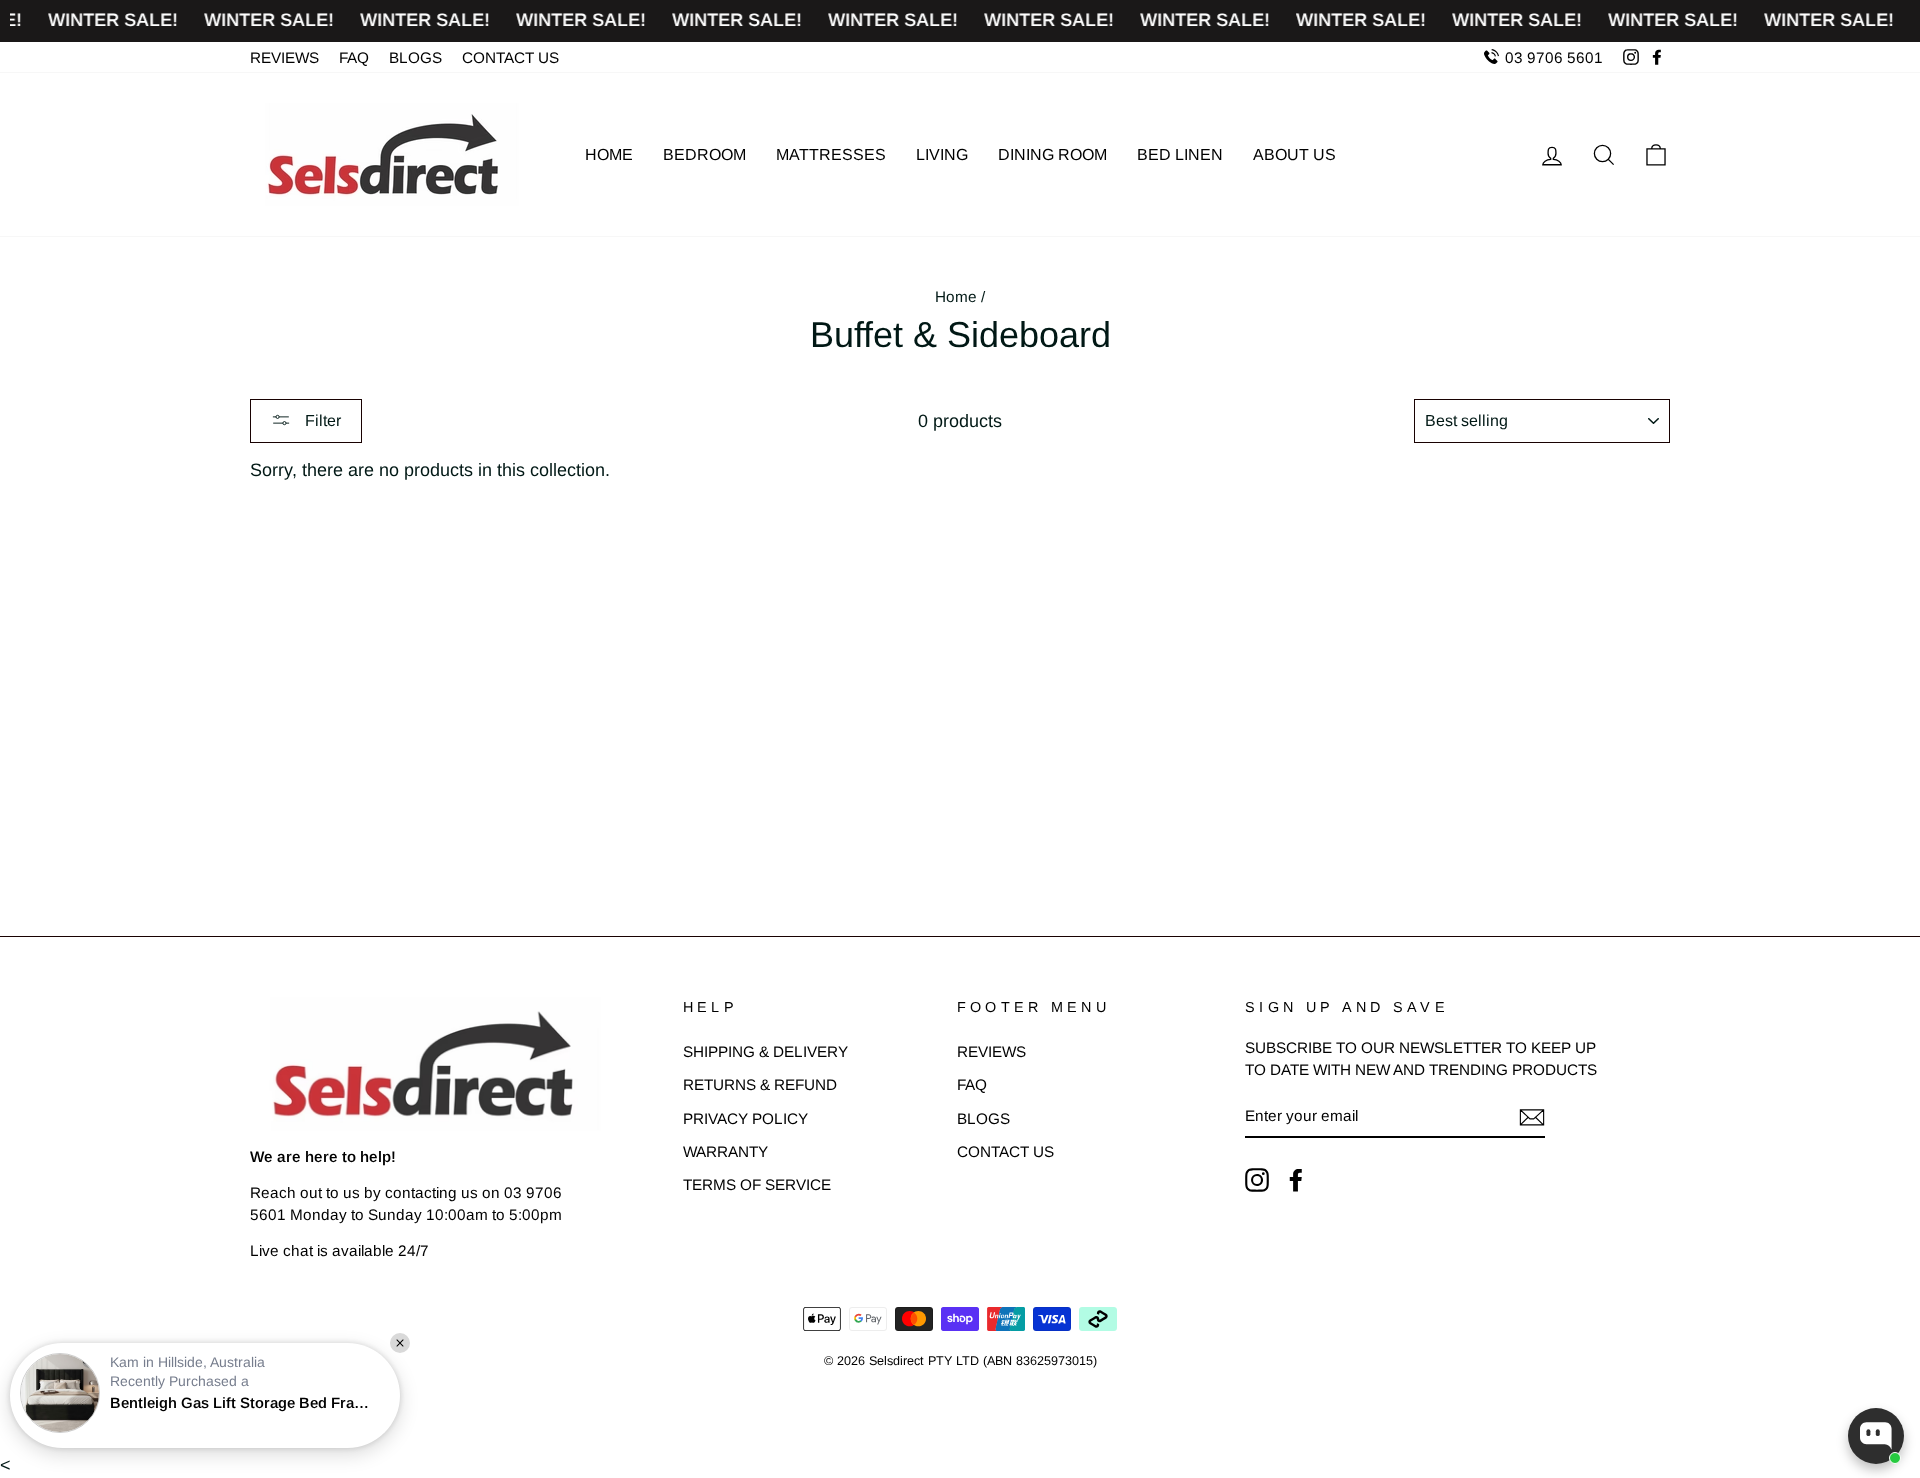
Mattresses (831, 154)
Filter (321, 420)
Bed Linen (1180, 154)
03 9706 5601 (1552, 57)
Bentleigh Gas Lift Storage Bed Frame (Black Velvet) (245, 1402)
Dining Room (1052, 154)
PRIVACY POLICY (745, 1118)
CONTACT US (510, 57)
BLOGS (415, 57)
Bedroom (704, 154)
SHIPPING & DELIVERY (765, 1051)
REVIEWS (284, 57)
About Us (1294, 154)
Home (609, 154)
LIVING (942, 154)
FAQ (354, 57)
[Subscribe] (1532, 1116)
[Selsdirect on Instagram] (1257, 1180)
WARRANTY (725, 1151)
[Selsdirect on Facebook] (1296, 1180)
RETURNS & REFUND (760, 1084)
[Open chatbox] (1876, 1436)
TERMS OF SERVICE (757, 1184)
